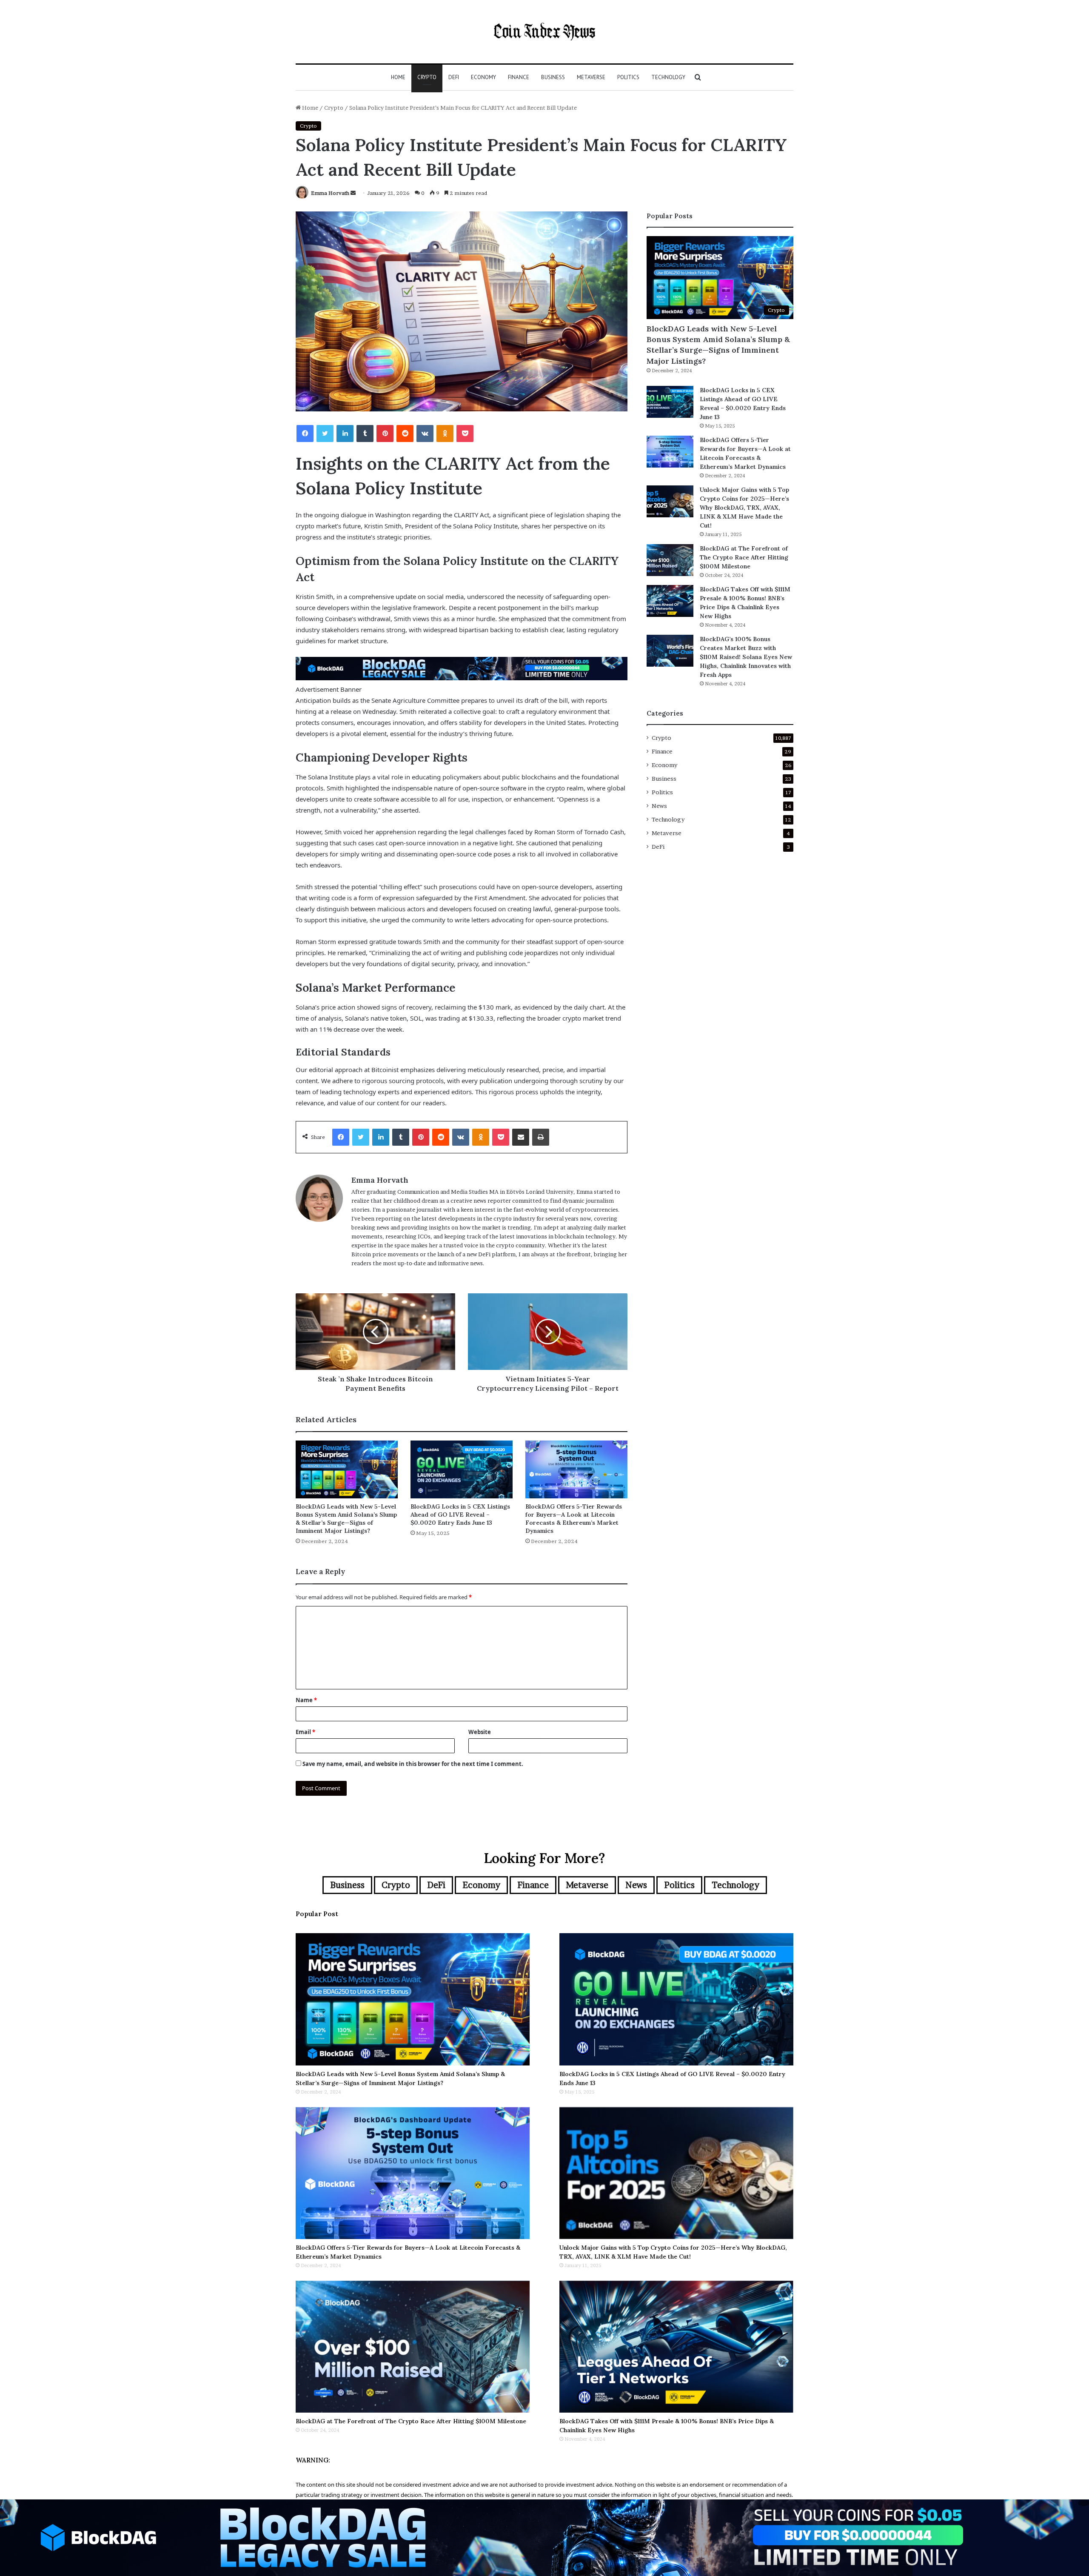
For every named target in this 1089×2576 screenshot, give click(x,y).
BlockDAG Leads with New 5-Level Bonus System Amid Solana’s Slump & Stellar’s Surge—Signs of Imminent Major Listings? (346, 1519)
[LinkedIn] (345, 434)
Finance (519, 77)
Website (480, 1732)
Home (398, 77)
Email (305, 1732)
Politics (628, 77)
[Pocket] (465, 434)
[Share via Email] (521, 1137)
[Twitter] (325, 434)
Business (553, 77)
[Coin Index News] (544, 32)
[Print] (541, 1137)
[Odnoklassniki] (445, 434)
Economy (483, 77)
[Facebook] (305, 434)
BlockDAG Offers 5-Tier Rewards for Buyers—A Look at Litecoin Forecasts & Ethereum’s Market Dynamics (574, 1519)
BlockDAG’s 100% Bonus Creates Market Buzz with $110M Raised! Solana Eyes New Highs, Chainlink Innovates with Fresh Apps (746, 657)
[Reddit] (405, 434)
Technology (668, 77)
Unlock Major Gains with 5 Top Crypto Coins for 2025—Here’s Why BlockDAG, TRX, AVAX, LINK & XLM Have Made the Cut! (744, 508)
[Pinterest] (385, 434)
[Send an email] (353, 193)
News (659, 806)
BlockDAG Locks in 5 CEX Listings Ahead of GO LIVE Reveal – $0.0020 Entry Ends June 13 (460, 1515)
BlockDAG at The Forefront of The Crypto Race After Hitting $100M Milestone (744, 557)
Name (306, 1700)
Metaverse (591, 77)
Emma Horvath (330, 193)
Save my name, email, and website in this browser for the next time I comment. (413, 1764)
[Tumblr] (365, 434)
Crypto (427, 77)
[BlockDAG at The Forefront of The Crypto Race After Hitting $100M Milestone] (670, 560)
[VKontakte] (425, 434)
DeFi (454, 77)
